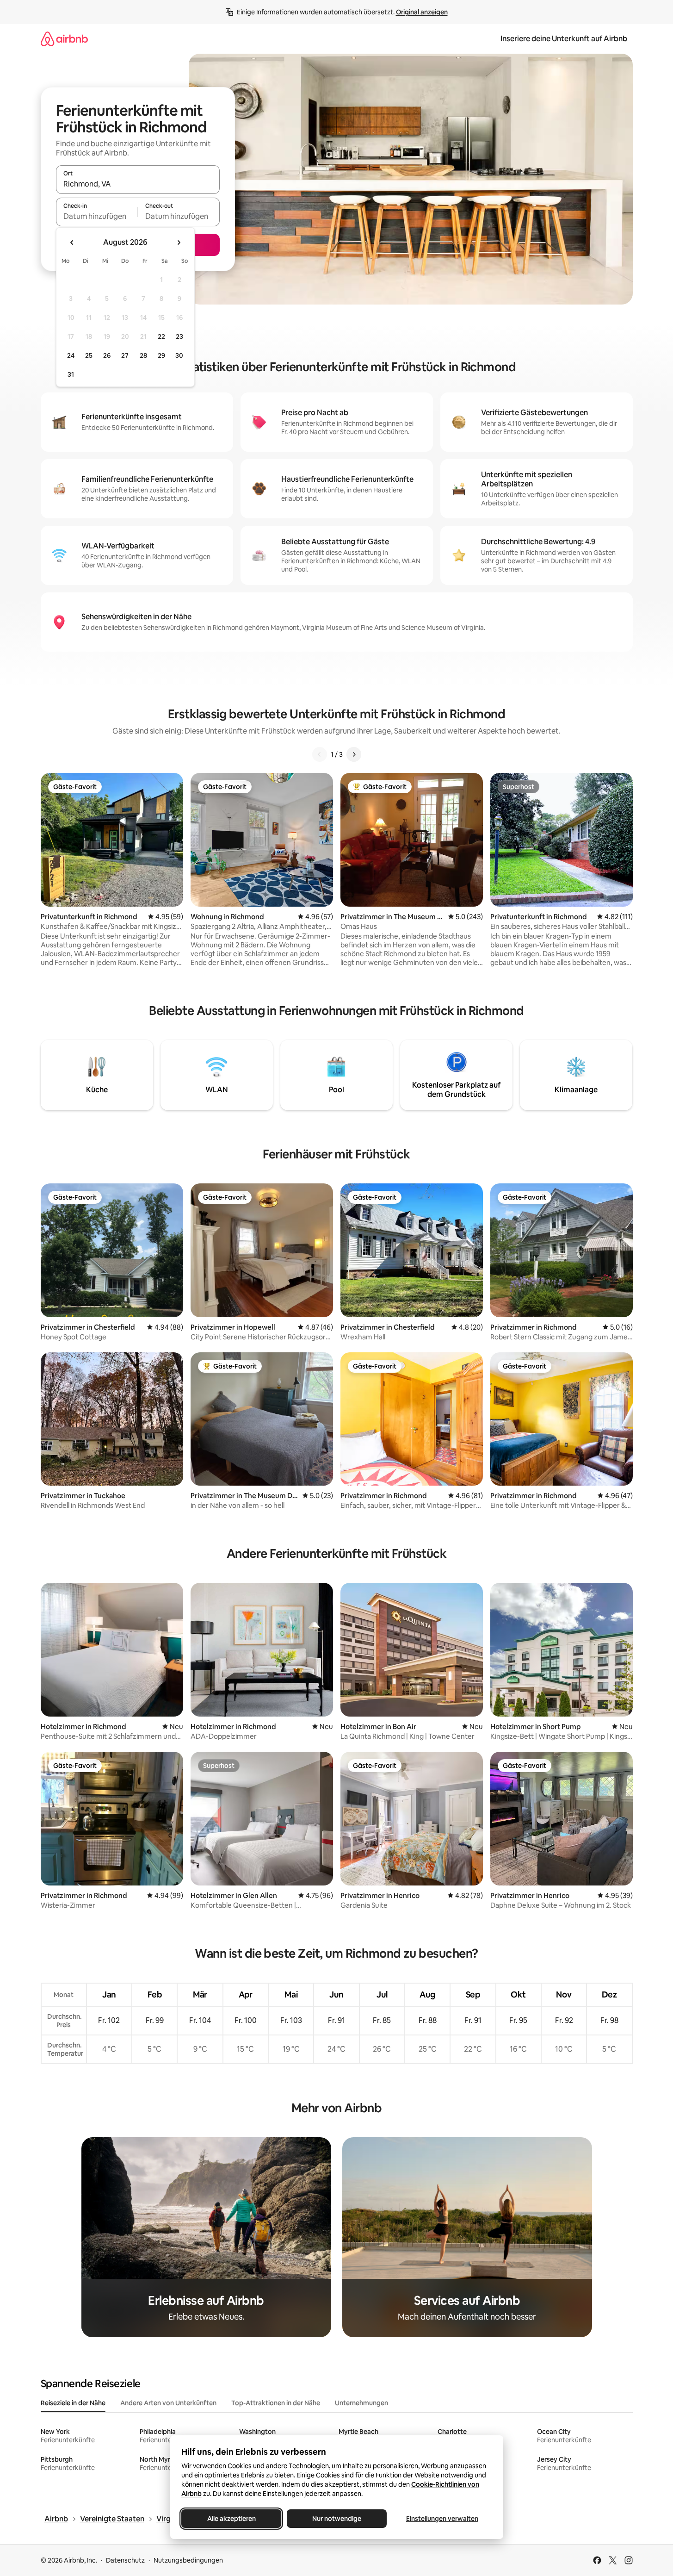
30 (179, 355)
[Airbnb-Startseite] (64, 39)
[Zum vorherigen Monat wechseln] (72, 243)
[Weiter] (354, 754)
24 (71, 355)
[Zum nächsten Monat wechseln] (179, 243)
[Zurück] (320, 754)
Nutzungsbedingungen (188, 2560)
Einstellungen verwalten (442, 2519)
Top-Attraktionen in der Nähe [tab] (276, 2403)
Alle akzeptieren (231, 2519)
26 (107, 355)
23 (179, 336)
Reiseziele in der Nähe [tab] (73, 2403)
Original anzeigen (422, 12)
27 (125, 355)
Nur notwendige (337, 2519)
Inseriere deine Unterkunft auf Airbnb (564, 39)
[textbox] (97, 216)
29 (161, 355)
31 (71, 374)
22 (161, 336)
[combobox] (138, 184)
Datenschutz (125, 2560)
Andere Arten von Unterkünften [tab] (168, 2403)
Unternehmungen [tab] (361, 2403)
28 (143, 355)
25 (89, 355)
